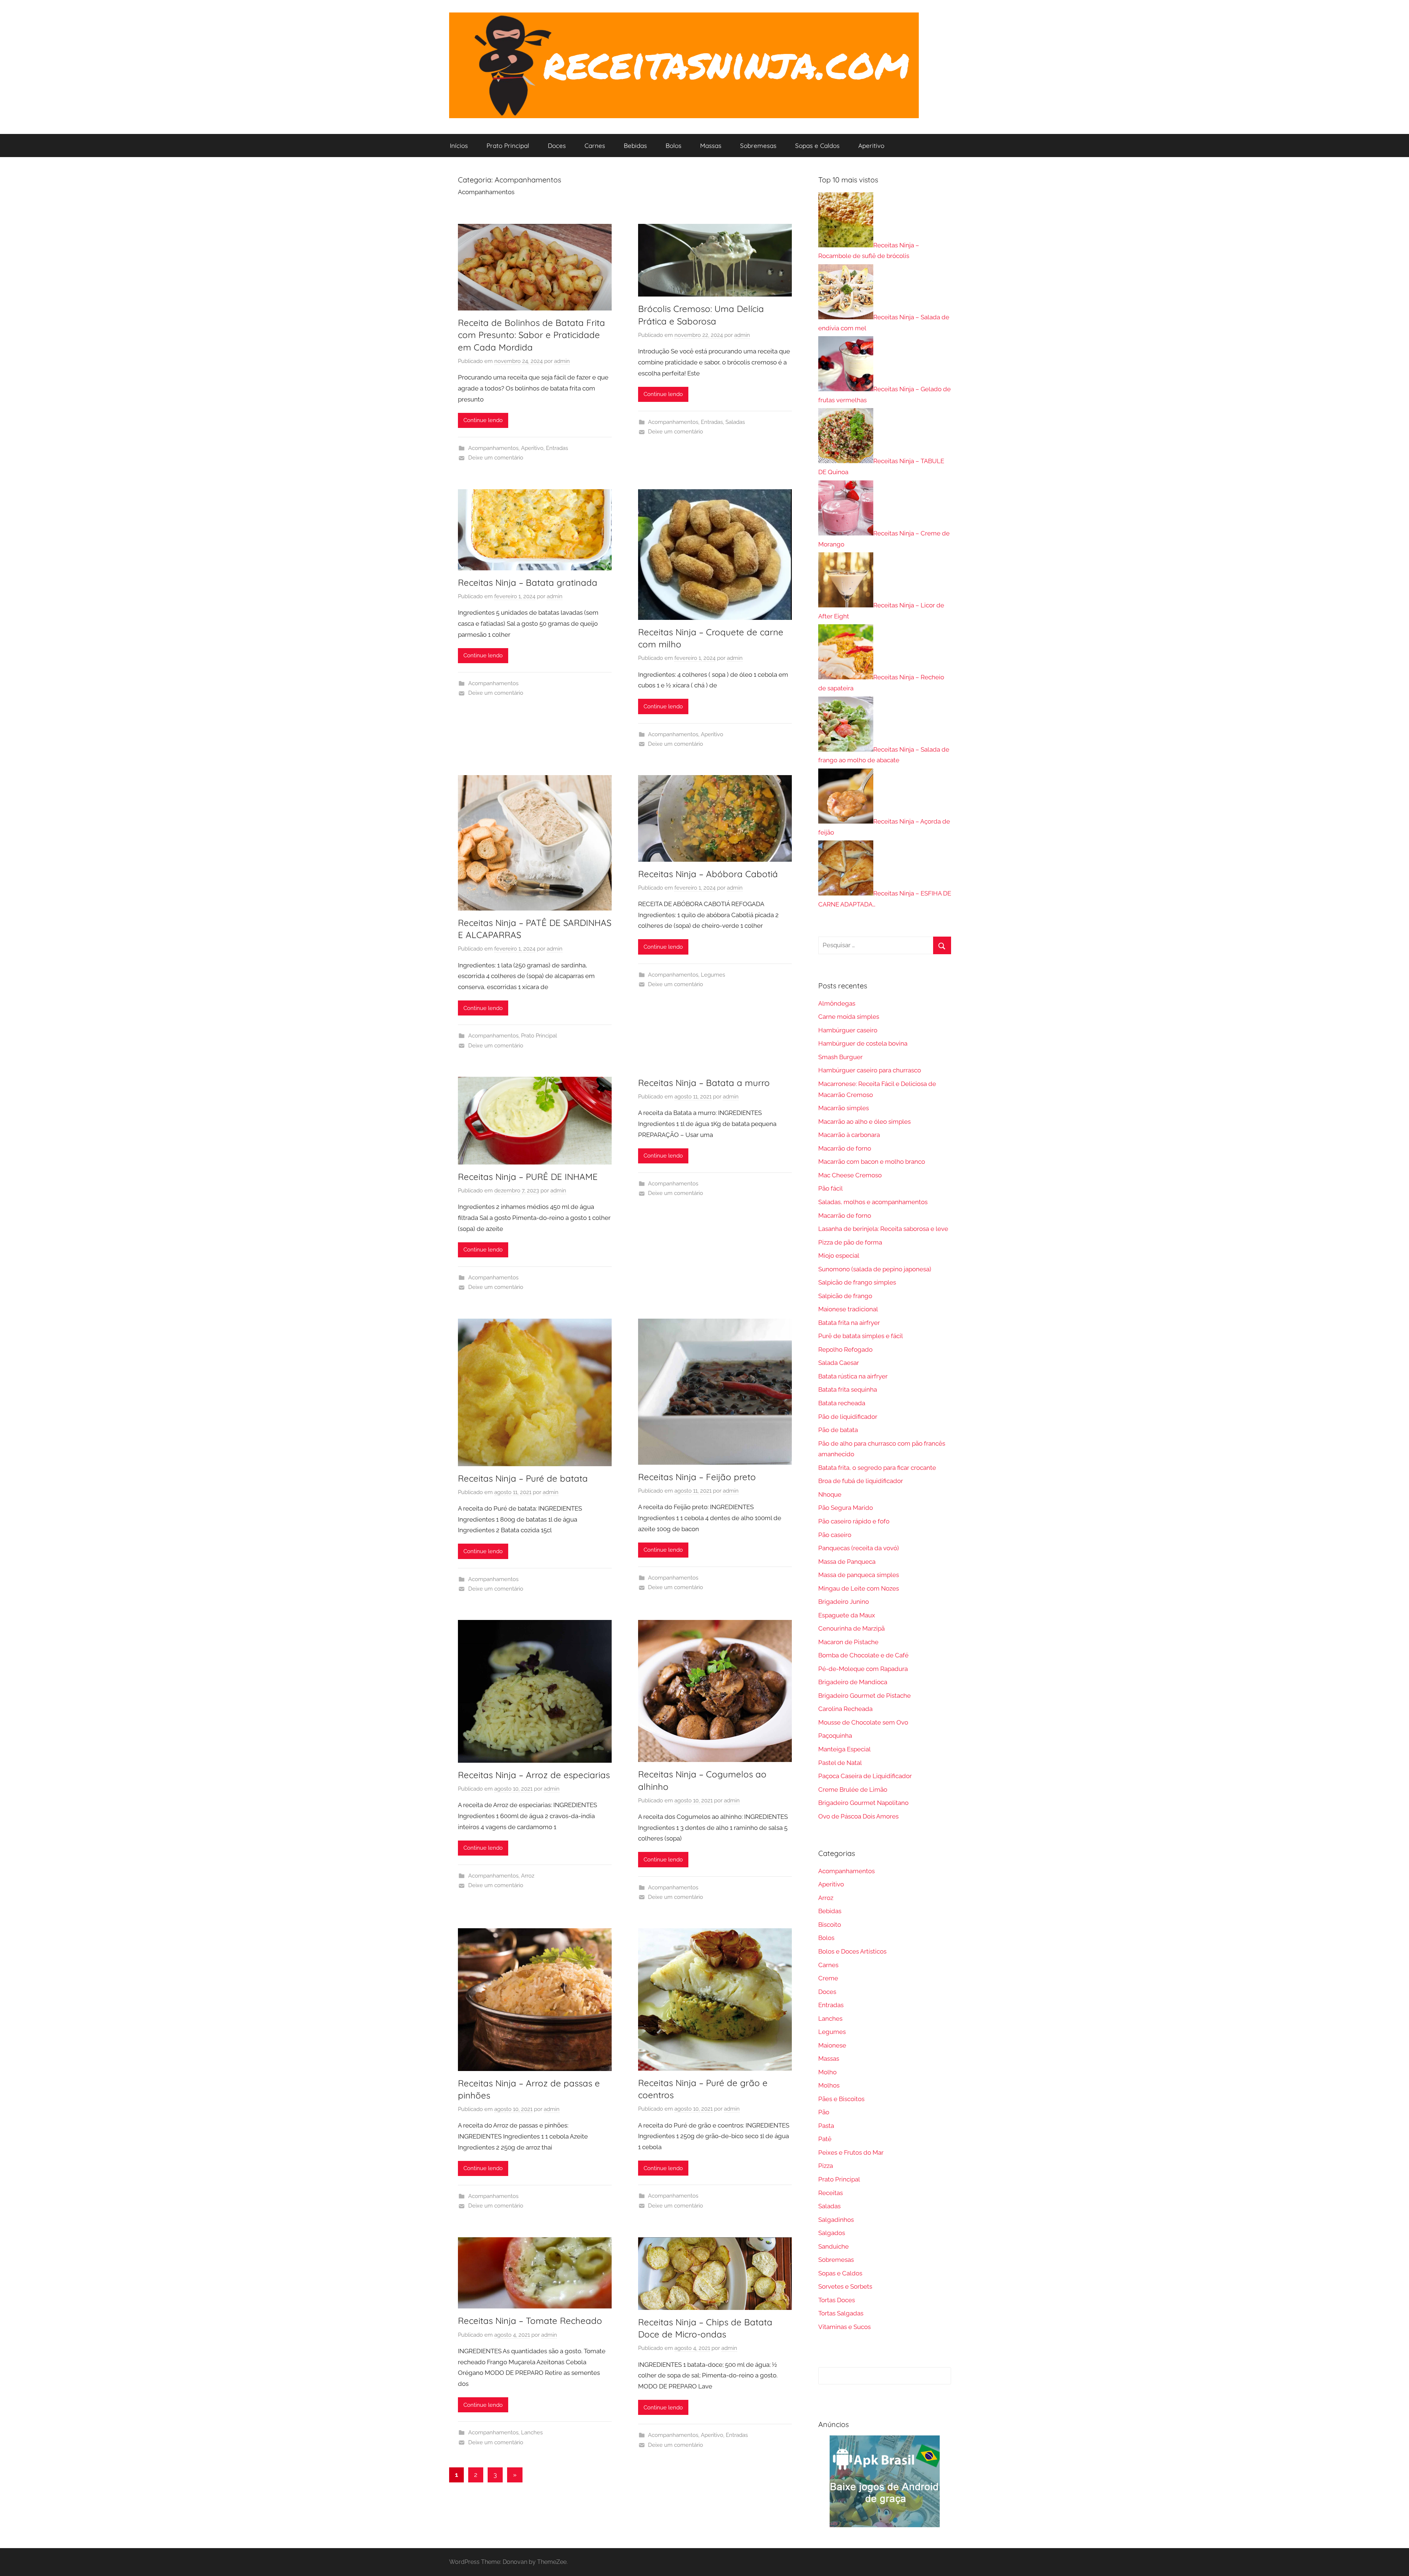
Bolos (673, 146)
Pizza (826, 2166)
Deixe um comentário (496, 458)
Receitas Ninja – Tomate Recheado (530, 2321)
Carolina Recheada (845, 1709)
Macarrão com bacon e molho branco (872, 1162)
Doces (557, 146)
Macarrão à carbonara (849, 1135)
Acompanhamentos (493, 448)
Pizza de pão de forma (850, 1242)
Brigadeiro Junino (844, 1602)
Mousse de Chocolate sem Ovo (863, 1722)
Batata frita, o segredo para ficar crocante (877, 1468)
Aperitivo (871, 146)
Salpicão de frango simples (857, 1282)
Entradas (557, 448)
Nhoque (830, 1494)
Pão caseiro (835, 1535)
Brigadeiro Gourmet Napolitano (863, 1803)
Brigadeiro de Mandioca (853, 1682)
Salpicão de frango (845, 1296)
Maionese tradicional (848, 1309)
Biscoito (830, 1925)
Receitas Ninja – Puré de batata (523, 1478)
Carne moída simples (849, 1017)
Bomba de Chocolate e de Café (863, 1655)
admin (562, 361)
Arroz (528, 1876)
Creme (828, 1978)
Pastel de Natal (840, 1763)
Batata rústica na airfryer (853, 1376)
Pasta (826, 2126)
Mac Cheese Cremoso (850, 1175)
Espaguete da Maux (847, 1615)
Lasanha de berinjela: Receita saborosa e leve (883, 1229)
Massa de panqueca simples (859, 1575)
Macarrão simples (844, 1108)
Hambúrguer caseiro (848, 1030)
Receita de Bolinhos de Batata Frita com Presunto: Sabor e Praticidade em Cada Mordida (531, 335)
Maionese (832, 2045)
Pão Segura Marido (846, 1508)
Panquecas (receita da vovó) (859, 1548)
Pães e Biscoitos (841, 2099)
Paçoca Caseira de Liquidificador (865, 1776)
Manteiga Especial (844, 1749)
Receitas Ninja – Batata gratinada (528, 582)
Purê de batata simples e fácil (861, 1336)
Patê (825, 2139)
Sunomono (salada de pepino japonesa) (875, 1269)
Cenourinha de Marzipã (851, 1628)
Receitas (831, 2193)
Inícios (459, 146)
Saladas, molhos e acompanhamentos (873, 1202)
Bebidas (635, 146)
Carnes (595, 146)
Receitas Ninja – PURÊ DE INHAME (528, 1177)
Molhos (829, 2085)
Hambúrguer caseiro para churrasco (870, 1070)
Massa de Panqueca (847, 1562)
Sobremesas (758, 146)
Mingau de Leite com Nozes (859, 1588)
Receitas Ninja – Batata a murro (704, 1083)
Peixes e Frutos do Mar (851, 2152)
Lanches (532, 2433)
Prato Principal (508, 146)
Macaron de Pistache (848, 1642)
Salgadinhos (836, 2220)
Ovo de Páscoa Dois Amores (858, 1816)
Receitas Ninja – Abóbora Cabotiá (708, 874)
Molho (827, 2072)
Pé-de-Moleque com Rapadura (863, 1669)
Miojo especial (839, 1256)
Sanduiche (833, 2246)
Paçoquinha (835, 1736)
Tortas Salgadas (841, 2313)
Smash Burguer (840, 1057)
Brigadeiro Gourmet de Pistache (864, 1696)
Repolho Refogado (845, 1349)
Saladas (735, 422)
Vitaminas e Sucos (844, 2327)
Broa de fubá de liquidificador (861, 1481)
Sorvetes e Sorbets (845, 2286)
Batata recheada (842, 1403)
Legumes (713, 975)
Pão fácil (831, 1188)
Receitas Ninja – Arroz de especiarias (534, 1775)
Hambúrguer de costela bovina (863, 1043)
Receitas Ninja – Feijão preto (697, 1477)
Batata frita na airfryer (849, 1323)
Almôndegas (837, 1003)
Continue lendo (483, 420)
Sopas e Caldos (817, 146)
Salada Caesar (839, 1363)
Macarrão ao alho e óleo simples (864, 1122)
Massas (711, 146)
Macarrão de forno (845, 1148)
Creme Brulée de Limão (853, 1790)
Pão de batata (838, 1430)
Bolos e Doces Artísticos (852, 1951)
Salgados (832, 2233)
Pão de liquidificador (848, 1417)
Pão (824, 2112)
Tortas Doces (837, 2300)
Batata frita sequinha (848, 1389)
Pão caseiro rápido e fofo (854, 1521)
